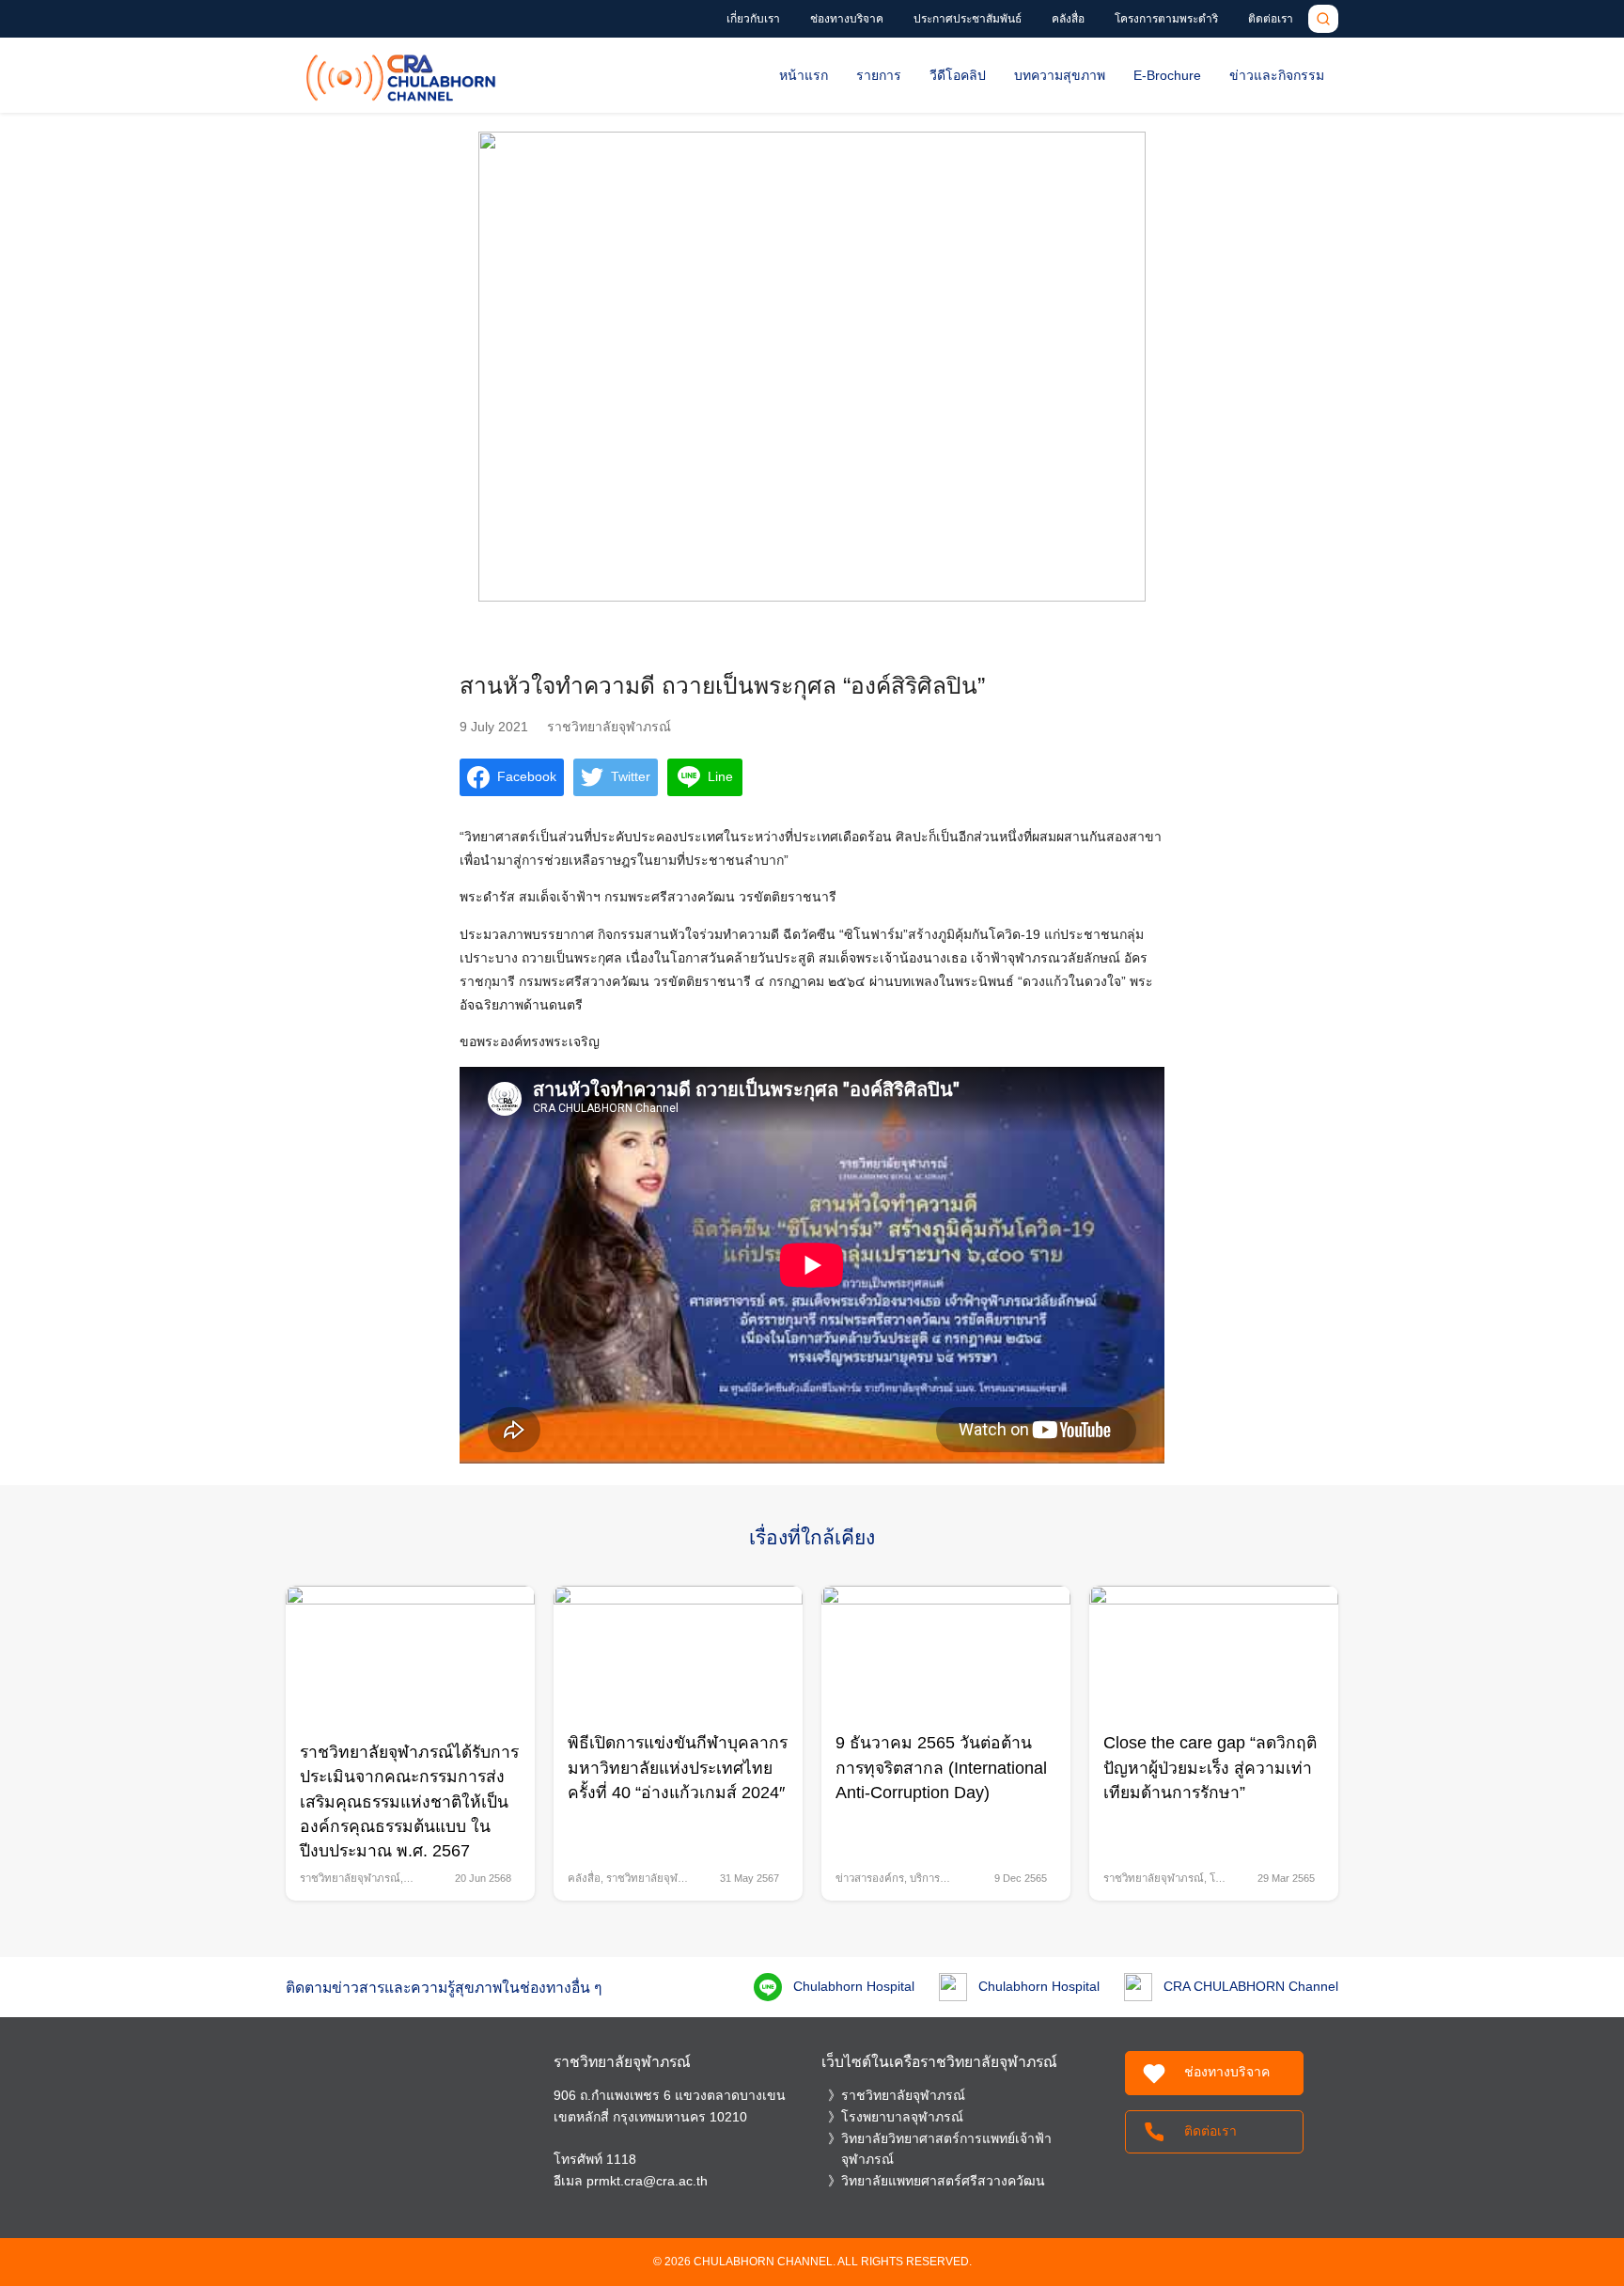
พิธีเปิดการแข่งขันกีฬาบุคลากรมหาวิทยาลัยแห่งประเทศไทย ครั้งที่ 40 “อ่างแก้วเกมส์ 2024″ (678, 1768)
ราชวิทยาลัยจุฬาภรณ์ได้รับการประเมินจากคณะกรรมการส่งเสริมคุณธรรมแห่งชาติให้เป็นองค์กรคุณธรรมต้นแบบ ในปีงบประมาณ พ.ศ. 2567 (409, 1801)
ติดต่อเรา (1271, 19)
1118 (621, 2159)
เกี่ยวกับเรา (753, 19)
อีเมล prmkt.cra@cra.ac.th (631, 2181)
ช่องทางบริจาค (847, 19)
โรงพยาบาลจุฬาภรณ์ (902, 2117)
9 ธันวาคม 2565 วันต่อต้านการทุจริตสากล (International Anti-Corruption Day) (941, 1768)
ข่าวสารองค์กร (870, 1878)
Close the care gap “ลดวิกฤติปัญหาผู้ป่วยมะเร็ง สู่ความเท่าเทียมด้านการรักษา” (1210, 1768)
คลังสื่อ (1068, 19)
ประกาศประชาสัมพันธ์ (968, 19)
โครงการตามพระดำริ (1166, 19)
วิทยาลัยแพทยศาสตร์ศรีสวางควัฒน (943, 2181)
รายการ (879, 75)
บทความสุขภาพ (1060, 75)
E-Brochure (1167, 75)
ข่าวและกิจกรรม (1277, 75)
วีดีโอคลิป (958, 75)
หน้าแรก (804, 75)
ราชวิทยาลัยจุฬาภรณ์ (609, 727)
